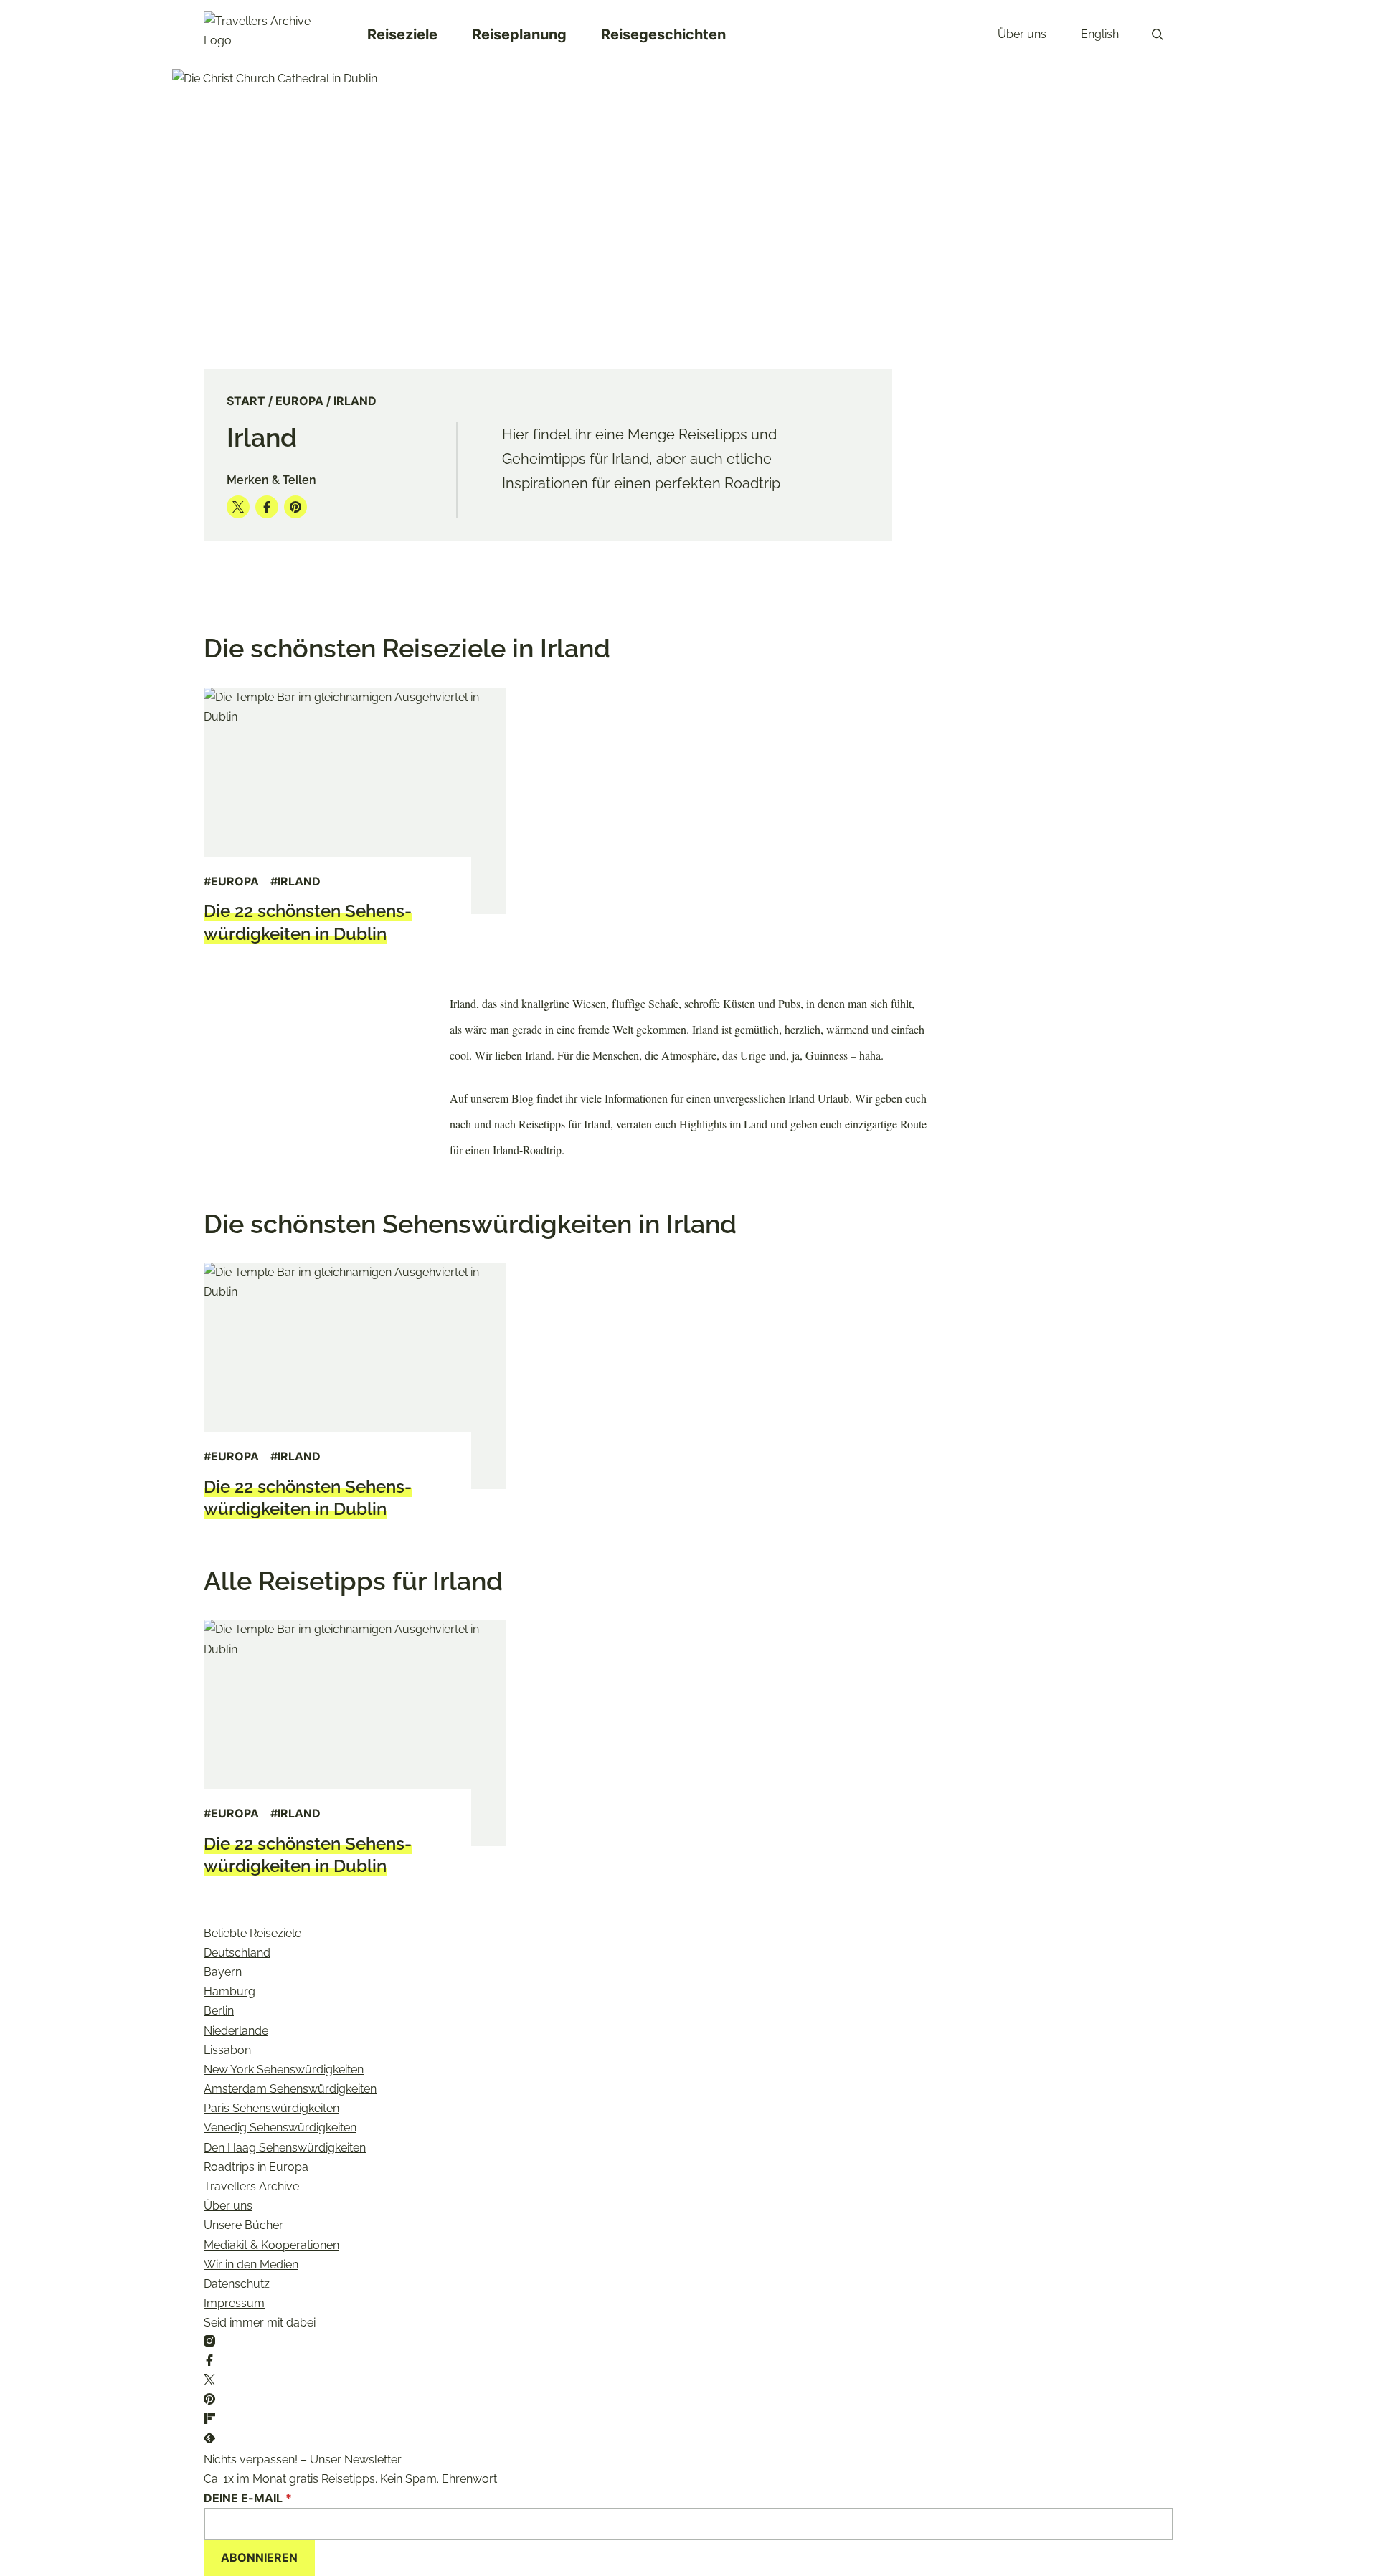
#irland (295, 881)
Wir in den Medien (251, 2264)
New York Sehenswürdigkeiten (284, 2069)
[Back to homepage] (268, 34)
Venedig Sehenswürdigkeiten (280, 2128)
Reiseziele (402, 34)
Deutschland (237, 1953)
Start (246, 401)
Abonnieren (259, 2557)
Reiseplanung (519, 34)
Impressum (234, 2303)
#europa (231, 881)
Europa (299, 401)
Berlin (219, 2011)
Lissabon (227, 2050)
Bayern (223, 1972)
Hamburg (229, 1991)
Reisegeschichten (663, 34)
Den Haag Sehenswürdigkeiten (285, 2148)
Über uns (1022, 34)
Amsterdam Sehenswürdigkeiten (290, 2089)
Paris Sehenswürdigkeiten (271, 2108)
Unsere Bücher (243, 2225)
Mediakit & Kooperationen (271, 2245)
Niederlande (236, 2031)
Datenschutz (237, 2284)
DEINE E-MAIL (248, 2498)
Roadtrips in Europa (256, 2167)
